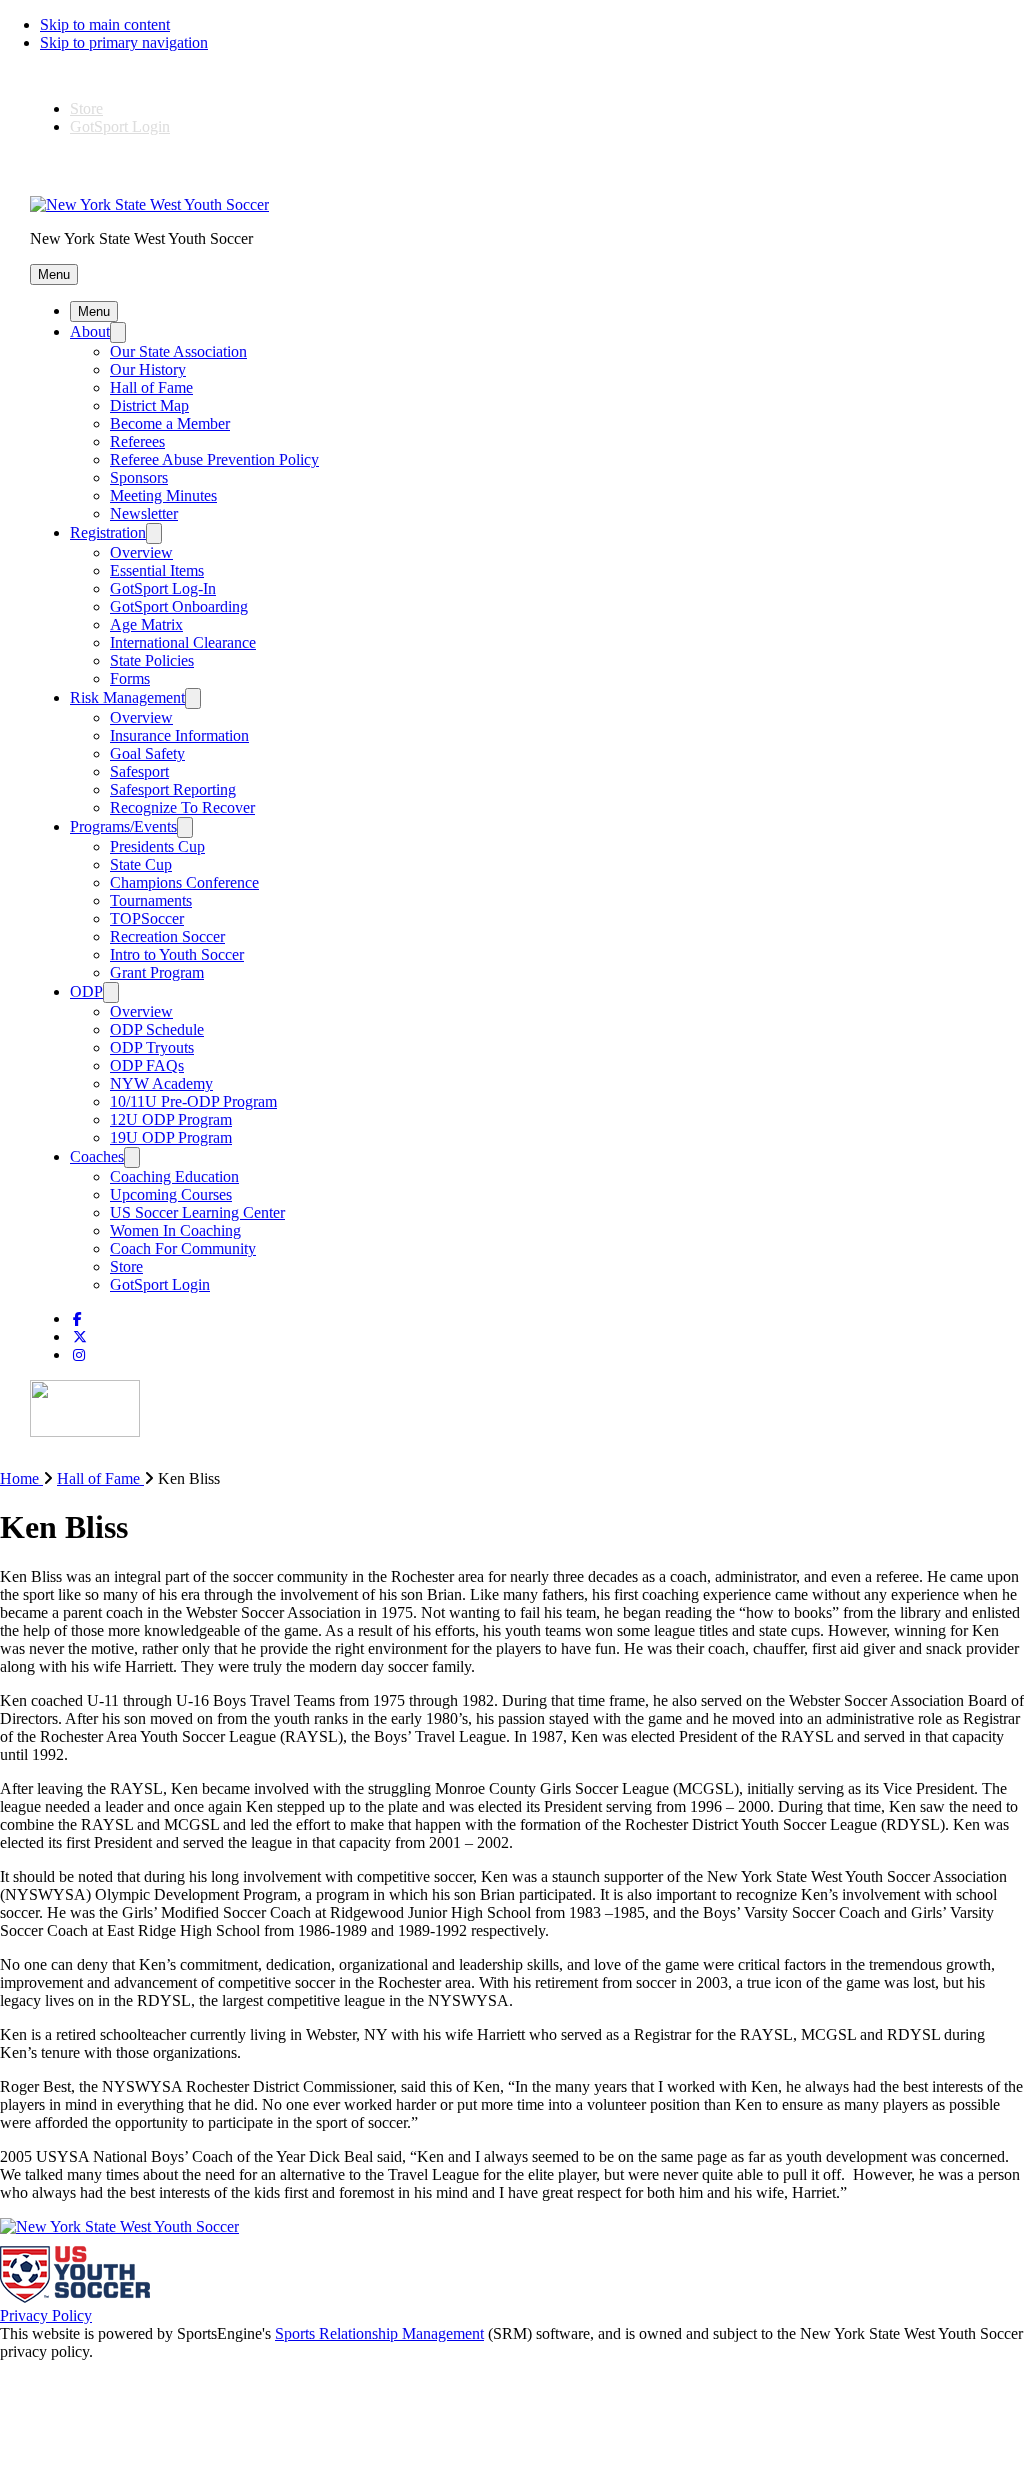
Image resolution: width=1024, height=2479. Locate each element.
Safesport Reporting (173, 789)
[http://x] (80, 1337)
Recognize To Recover (182, 807)
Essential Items (157, 570)
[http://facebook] (77, 1319)
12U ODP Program (171, 1119)
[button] (54, 274)
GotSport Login (120, 126)
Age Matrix (146, 624)
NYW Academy (161, 1083)
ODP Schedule (157, 1029)
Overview (141, 552)
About (90, 331)
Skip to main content (105, 24)
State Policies (152, 660)
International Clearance (183, 642)
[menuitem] (28, 1478)
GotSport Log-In (163, 588)
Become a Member (170, 423)
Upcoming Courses (171, 1194)
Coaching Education (174, 1176)
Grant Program (157, 972)
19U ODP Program (171, 1137)
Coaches (97, 1156)
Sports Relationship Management (379, 2333)
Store (86, 108)
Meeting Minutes (163, 495)
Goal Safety (147, 753)
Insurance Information (179, 735)
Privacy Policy (46, 2315)
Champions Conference (184, 882)
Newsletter (144, 513)
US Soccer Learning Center (197, 1212)
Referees (137, 441)
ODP (86, 991)
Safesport (139, 771)
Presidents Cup (157, 846)
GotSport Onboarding (179, 606)
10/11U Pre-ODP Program (193, 1101)
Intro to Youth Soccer (177, 954)
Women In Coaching (175, 1230)
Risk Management (127, 697)
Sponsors (139, 477)
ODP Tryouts (152, 1047)
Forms (130, 678)
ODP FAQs (147, 1065)
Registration (108, 532)
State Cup (141, 864)
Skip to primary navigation (124, 42)
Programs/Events (123, 826)
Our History (148, 369)
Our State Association (178, 351)
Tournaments (151, 900)
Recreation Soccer (167, 936)
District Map (149, 405)
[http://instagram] (79, 1355)
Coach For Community (183, 1248)
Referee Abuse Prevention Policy (214, 459)
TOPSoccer (147, 918)
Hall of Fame (151, 387)
